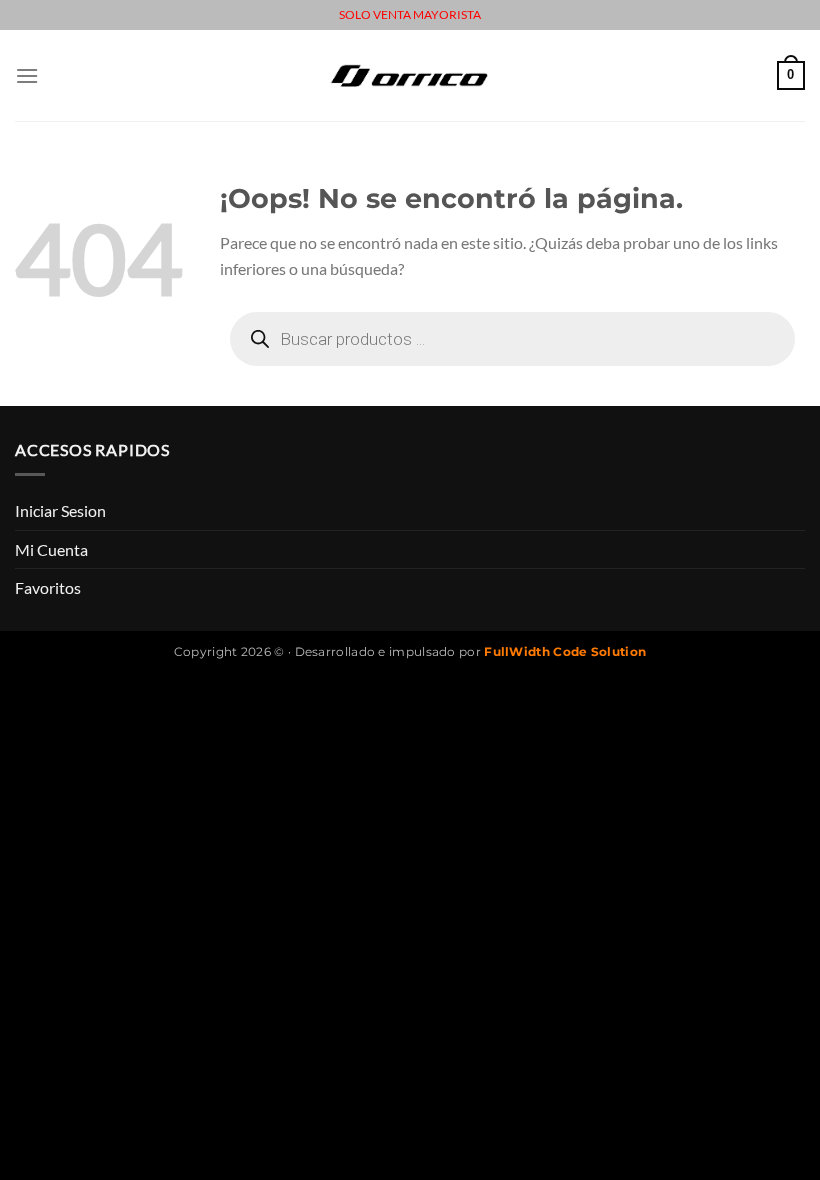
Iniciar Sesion (60, 510)
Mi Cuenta (51, 549)
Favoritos (48, 587)
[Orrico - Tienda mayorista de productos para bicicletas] (410, 75)
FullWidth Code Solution (565, 651)
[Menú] (27, 75)
